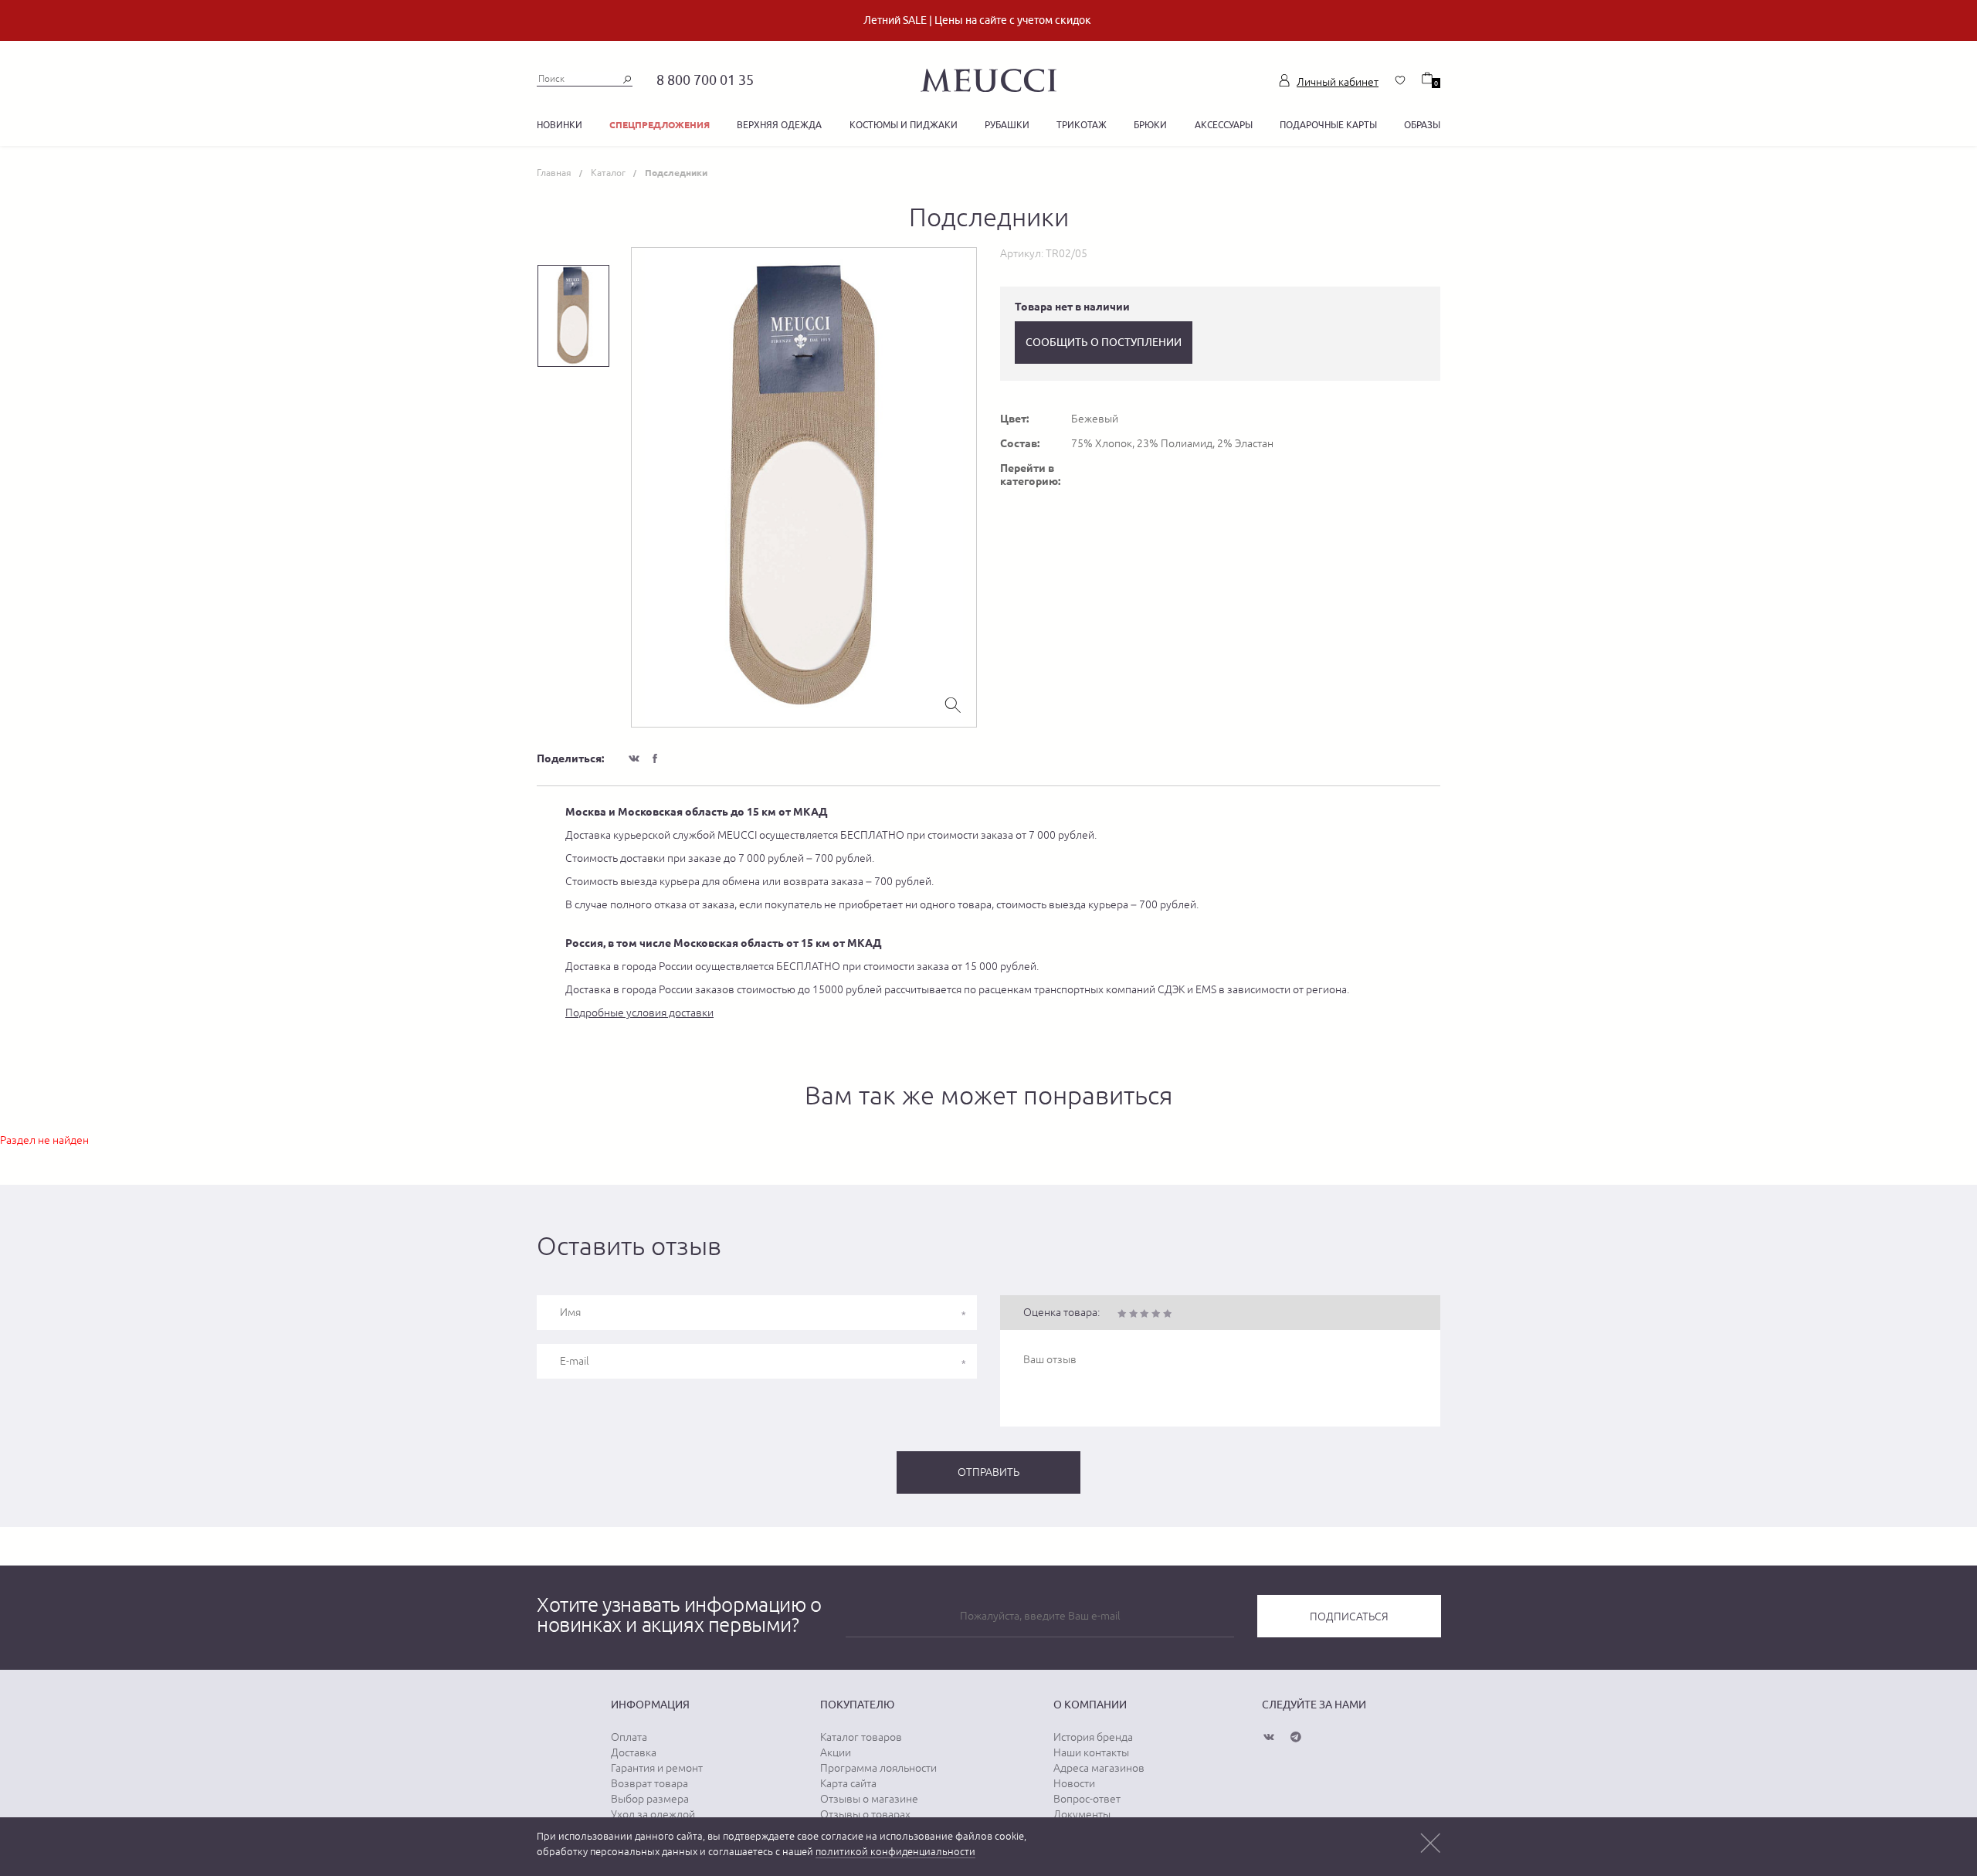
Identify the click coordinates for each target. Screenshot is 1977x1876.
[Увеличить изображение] (953, 704)
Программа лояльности (878, 1768)
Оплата (629, 1737)
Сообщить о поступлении (1104, 342)
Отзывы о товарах (865, 1814)
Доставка (634, 1752)
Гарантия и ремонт (657, 1768)
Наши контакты (1091, 1752)
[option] (804, 487)
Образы (1422, 125)
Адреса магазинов (1099, 1768)
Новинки (560, 125)
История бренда (1093, 1737)
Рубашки (1007, 125)
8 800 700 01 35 (705, 80)
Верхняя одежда (779, 125)
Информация (650, 1705)
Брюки (1150, 125)
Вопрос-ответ (1087, 1799)
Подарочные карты (1328, 125)
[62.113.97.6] (988, 78)
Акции (836, 1752)
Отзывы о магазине (869, 1799)
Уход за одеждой (653, 1814)
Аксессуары (1224, 125)
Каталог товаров (861, 1737)
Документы (1082, 1814)
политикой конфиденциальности (895, 1852)
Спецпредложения (660, 125)
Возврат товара (649, 1783)
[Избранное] (1400, 80)
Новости (1074, 1783)
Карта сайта (848, 1783)
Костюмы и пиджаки (904, 125)
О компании (1090, 1705)
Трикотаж (1082, 125)
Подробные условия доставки (639, 1013)
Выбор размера (650, 1799)
